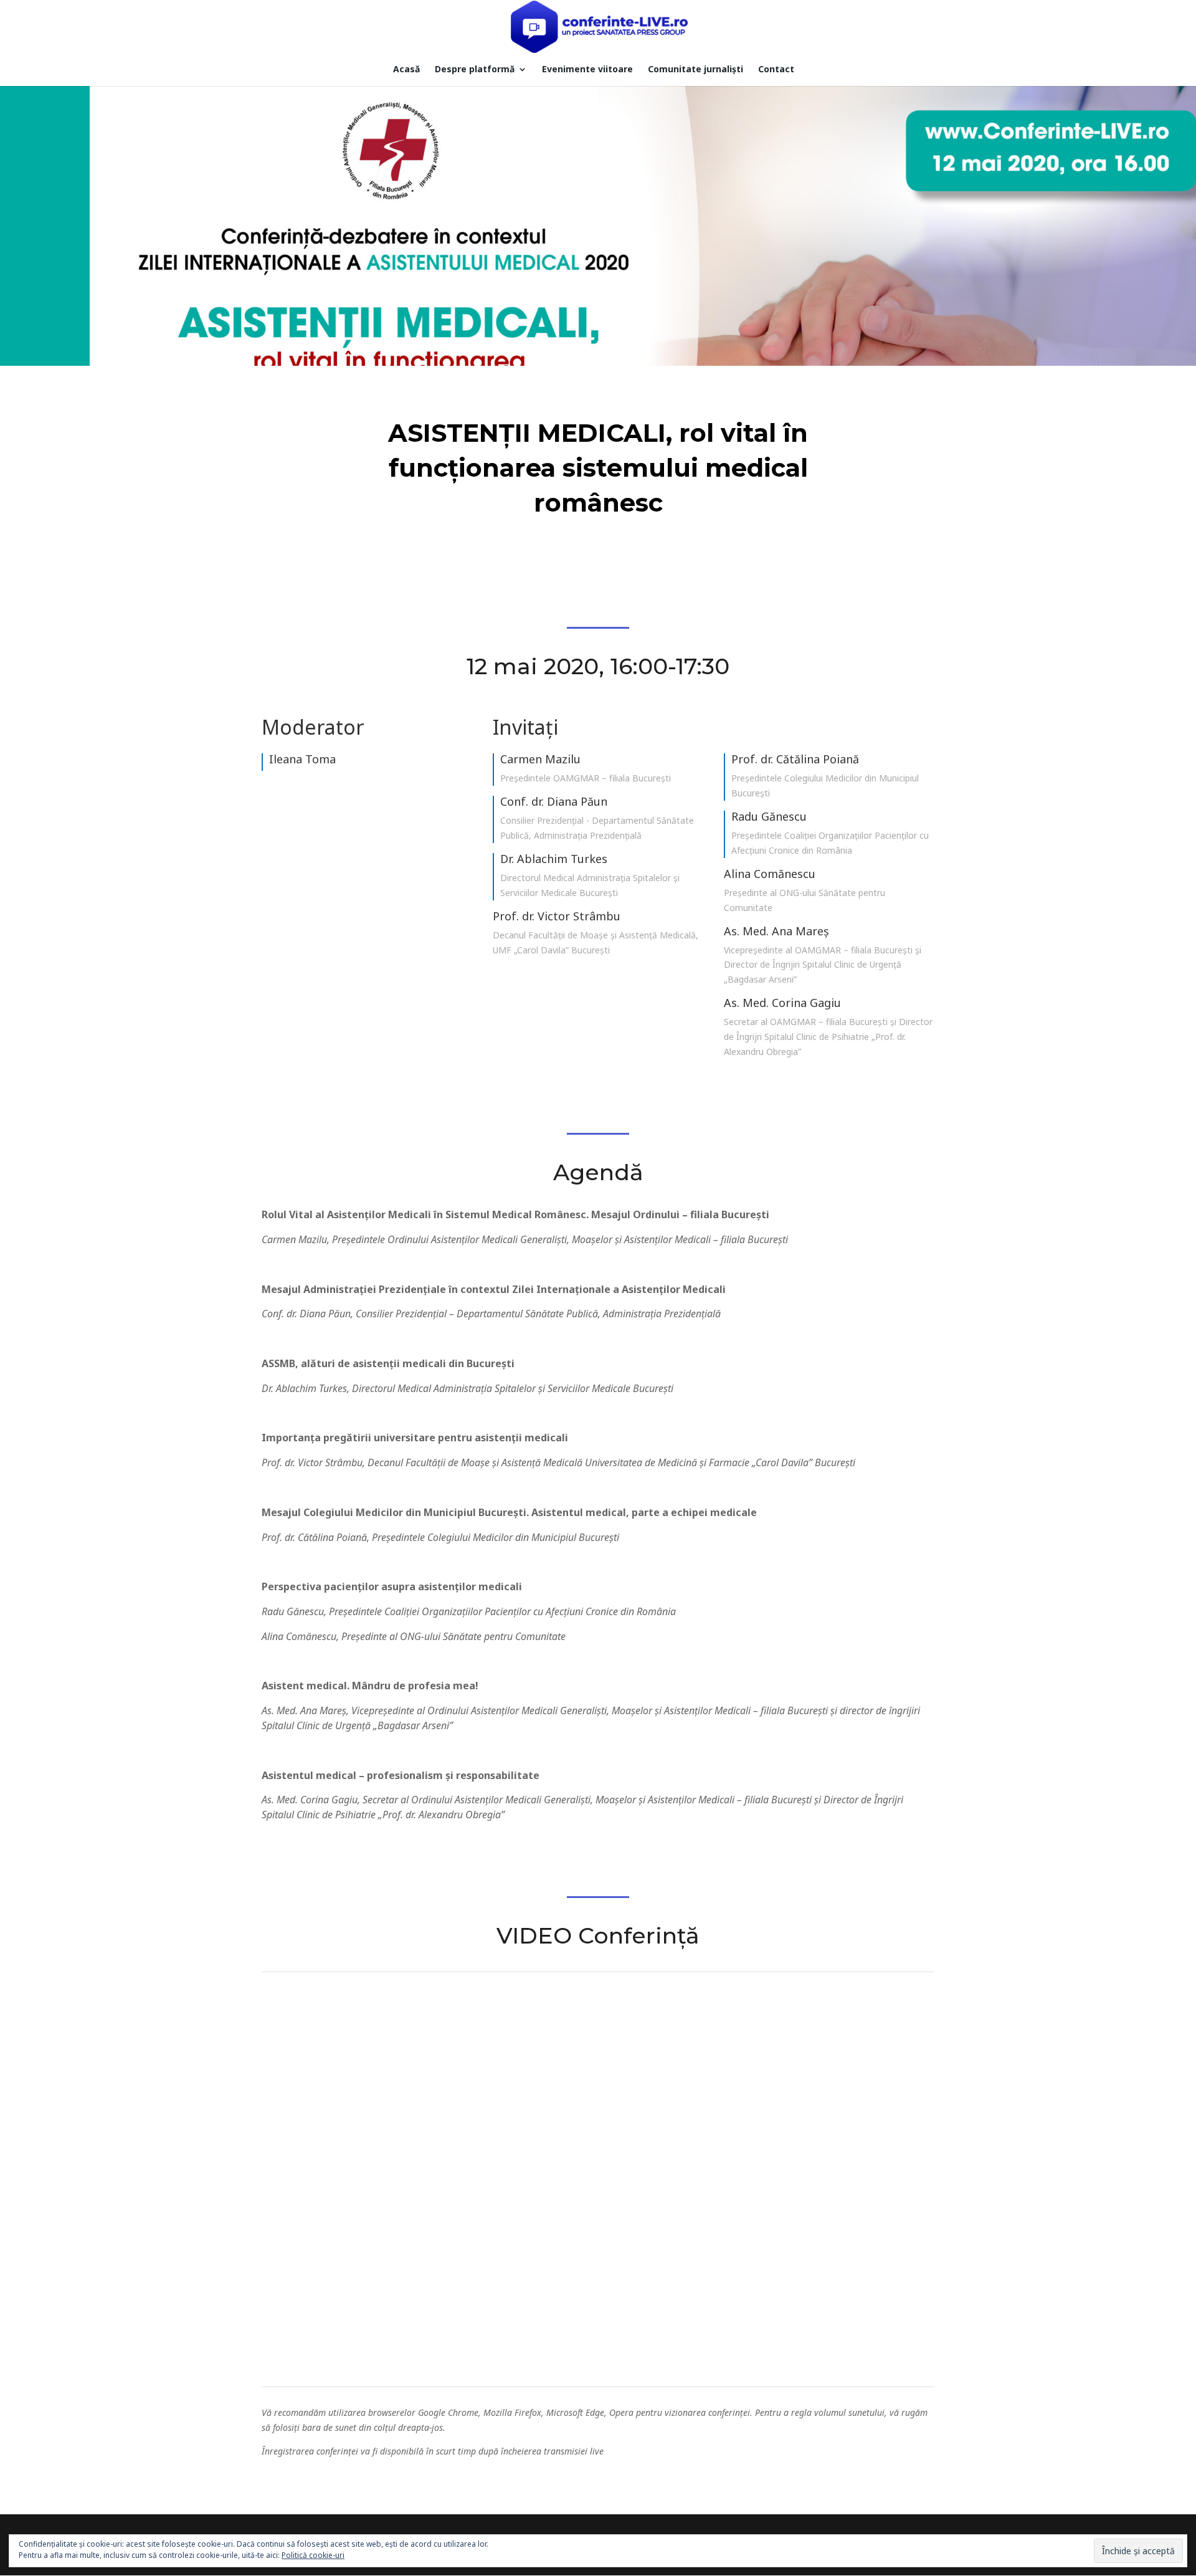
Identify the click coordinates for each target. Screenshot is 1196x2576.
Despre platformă (475, 70)
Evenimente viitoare (587, 70)
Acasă (406, 70)
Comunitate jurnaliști (695, 70)
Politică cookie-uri (313, 2555)
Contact (776, 70)
